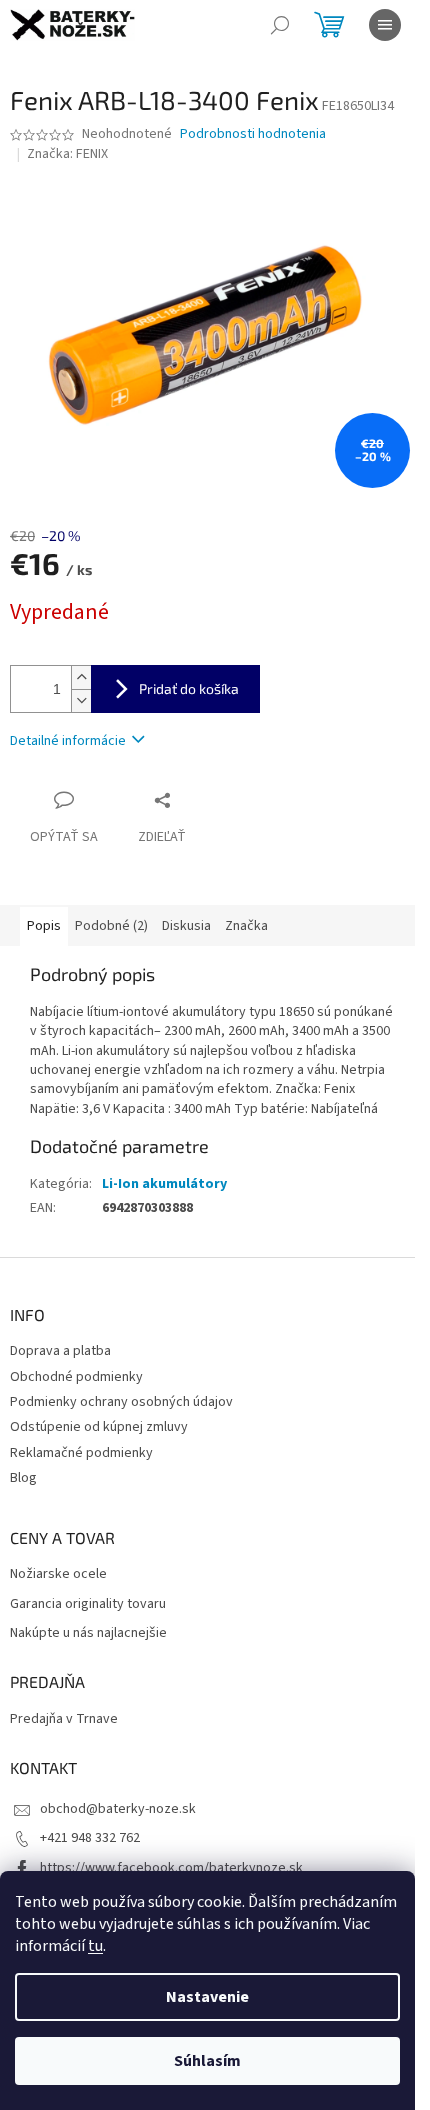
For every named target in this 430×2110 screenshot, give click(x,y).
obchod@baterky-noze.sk (118, 1809)
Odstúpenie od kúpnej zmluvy (99, 1427)
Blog (23, 1478)
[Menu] (385, 25)
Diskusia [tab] (186, 926)
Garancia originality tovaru (88, 1604)
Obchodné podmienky (76, 1377)
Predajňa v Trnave (64, 1719)
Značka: (67, 154)
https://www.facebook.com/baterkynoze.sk (171, 1868)
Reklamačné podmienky (81, 1453)
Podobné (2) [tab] (111, 926)
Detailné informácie (68, 741)
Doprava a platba (60, 1351)
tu (95, 1946)
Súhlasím (207, 2061)
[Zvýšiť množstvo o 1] (81, 677)
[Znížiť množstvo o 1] (81, 700)
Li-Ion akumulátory (164, 1184)
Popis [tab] (44, 926)
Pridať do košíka (189, 688)
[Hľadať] (280, 25)
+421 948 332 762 (90, 1838)
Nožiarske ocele (58, 1574)
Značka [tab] (246, 926)
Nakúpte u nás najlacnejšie (88, 1633)
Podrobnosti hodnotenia (253, 134)
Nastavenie (207, 1997)
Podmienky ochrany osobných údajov (121, 1402)
